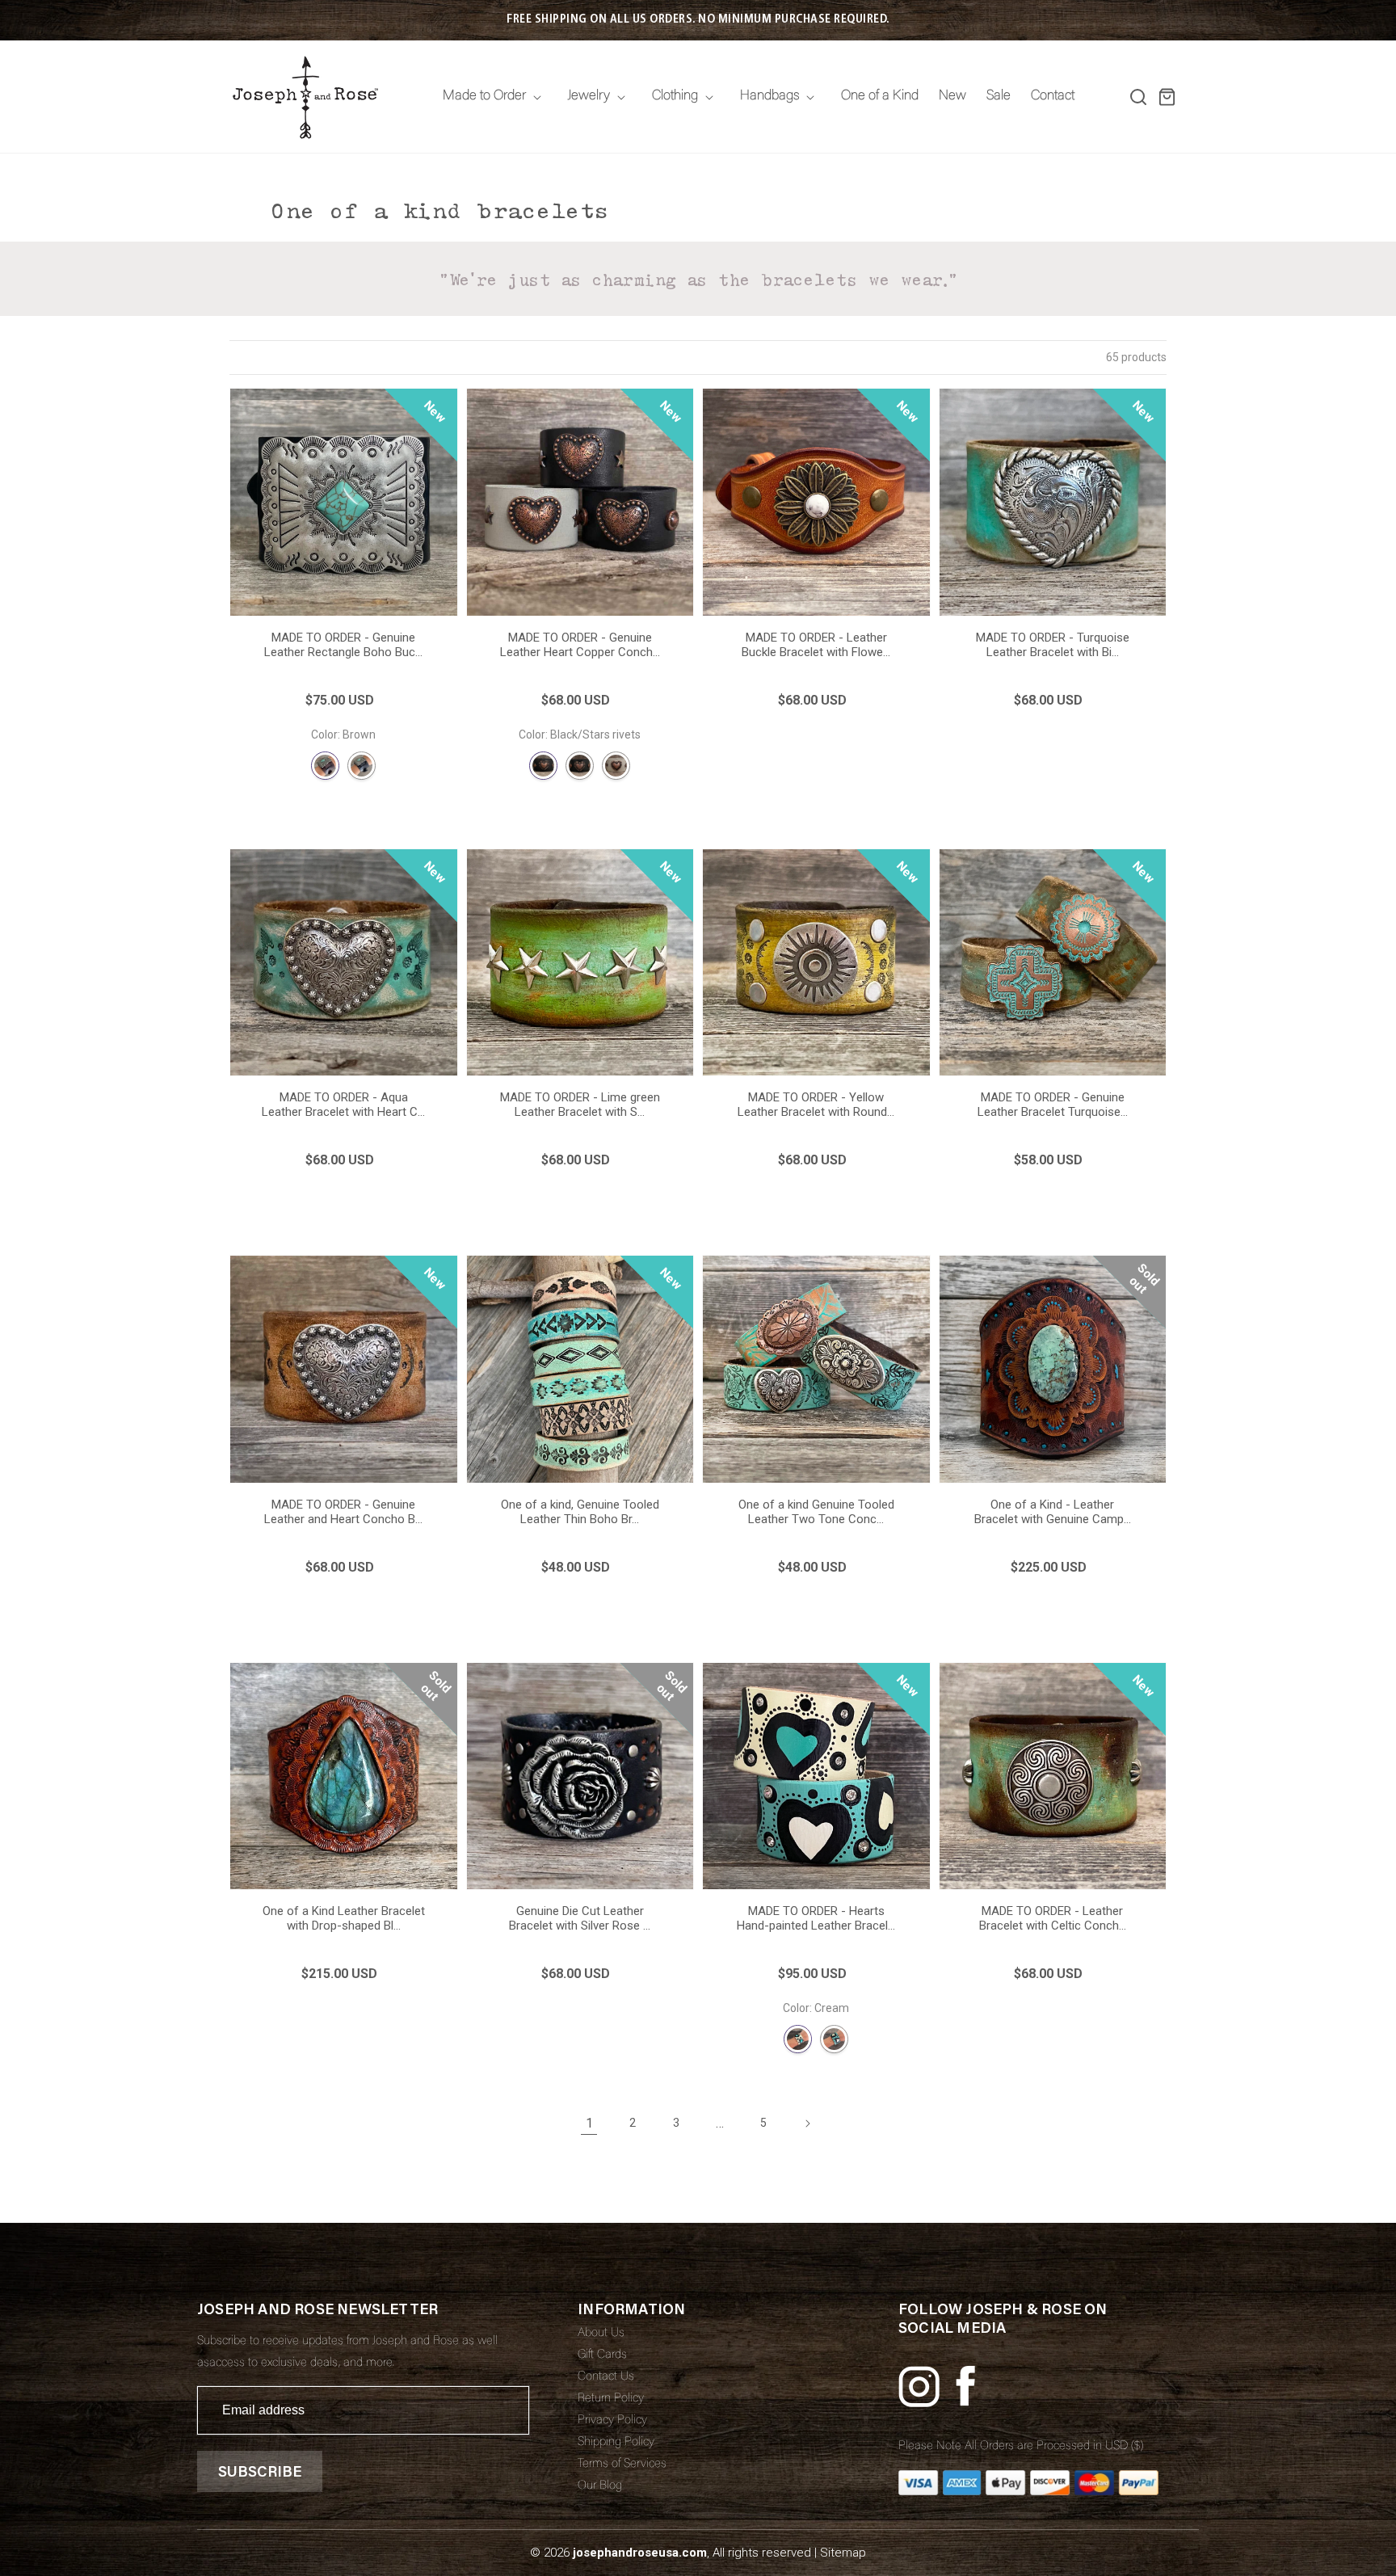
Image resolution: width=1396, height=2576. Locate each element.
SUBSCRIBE (260, 2471)
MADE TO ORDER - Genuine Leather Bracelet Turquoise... (1053, 1105)
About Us (601, 2333)
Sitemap (843, 2553)
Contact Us (606, 2377)
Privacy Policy (612, 2420)
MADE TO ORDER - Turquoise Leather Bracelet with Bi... (1053, 645)
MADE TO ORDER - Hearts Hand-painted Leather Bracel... (816, 1918)
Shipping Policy (616, 2442)
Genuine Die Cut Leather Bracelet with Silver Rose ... (580, 1918)
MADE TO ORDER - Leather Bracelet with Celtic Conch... (1053, 1918)
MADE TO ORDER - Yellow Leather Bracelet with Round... (816, 1105)
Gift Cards (602, 2355)
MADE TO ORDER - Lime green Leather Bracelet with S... (580, 1105)
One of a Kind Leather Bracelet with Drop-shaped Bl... (344, 1918)
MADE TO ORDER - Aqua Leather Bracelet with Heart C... (343, 1105)
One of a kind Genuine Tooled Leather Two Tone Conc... (816, 1512)
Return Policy (611, 2399)
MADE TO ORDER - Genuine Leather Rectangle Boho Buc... (343, 645)
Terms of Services (622, 2464)
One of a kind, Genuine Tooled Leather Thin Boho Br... (580, 1512)
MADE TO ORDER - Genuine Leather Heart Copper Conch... (580, 645)
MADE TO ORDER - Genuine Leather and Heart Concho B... (343, 1512)
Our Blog (600, 2486)
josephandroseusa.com (640, 2553)
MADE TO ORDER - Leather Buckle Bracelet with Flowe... (816, 645)
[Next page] (807, 2124)
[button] (1138, 97)
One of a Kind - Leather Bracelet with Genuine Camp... (1053, 1512)
